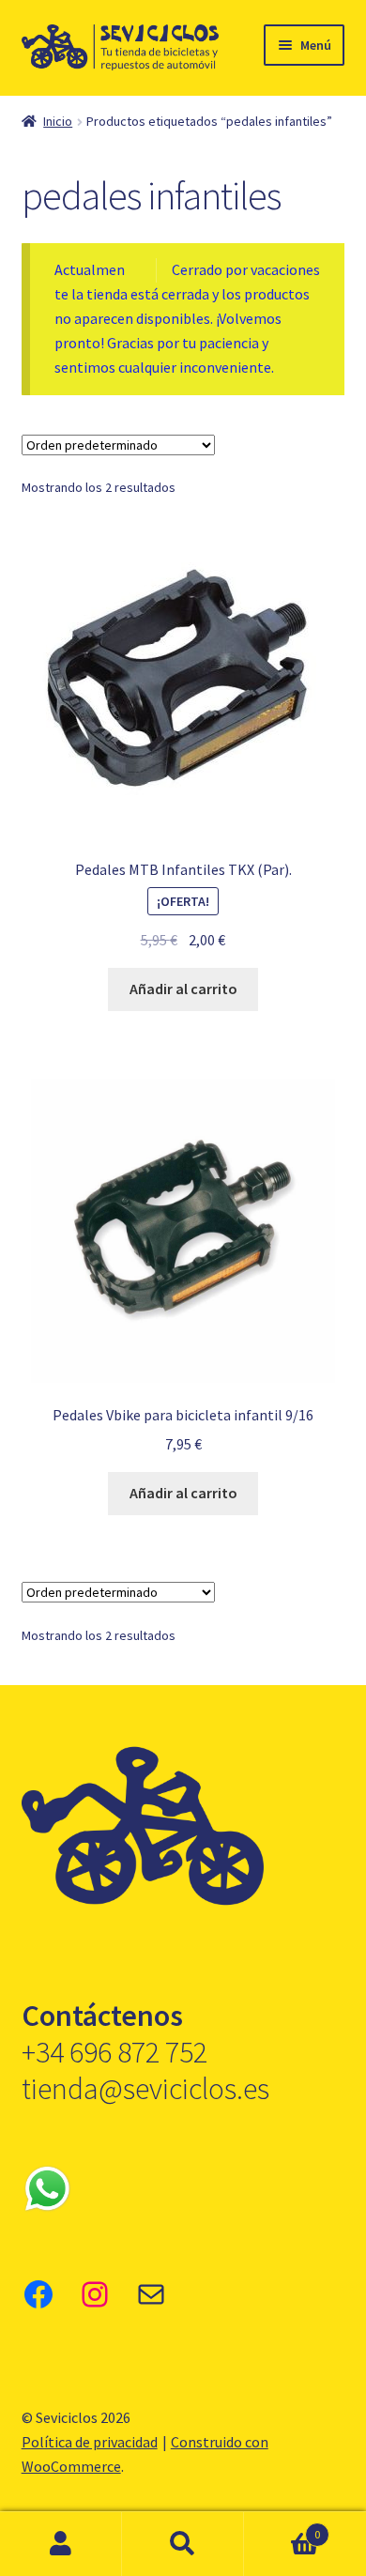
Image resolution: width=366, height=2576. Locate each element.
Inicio (58, 121)
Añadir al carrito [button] (183, 989)
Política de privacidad (90, 2442)
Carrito (282, 2528)
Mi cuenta (61, 2544)
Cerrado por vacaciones (246, 269)
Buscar (183, 2544)
